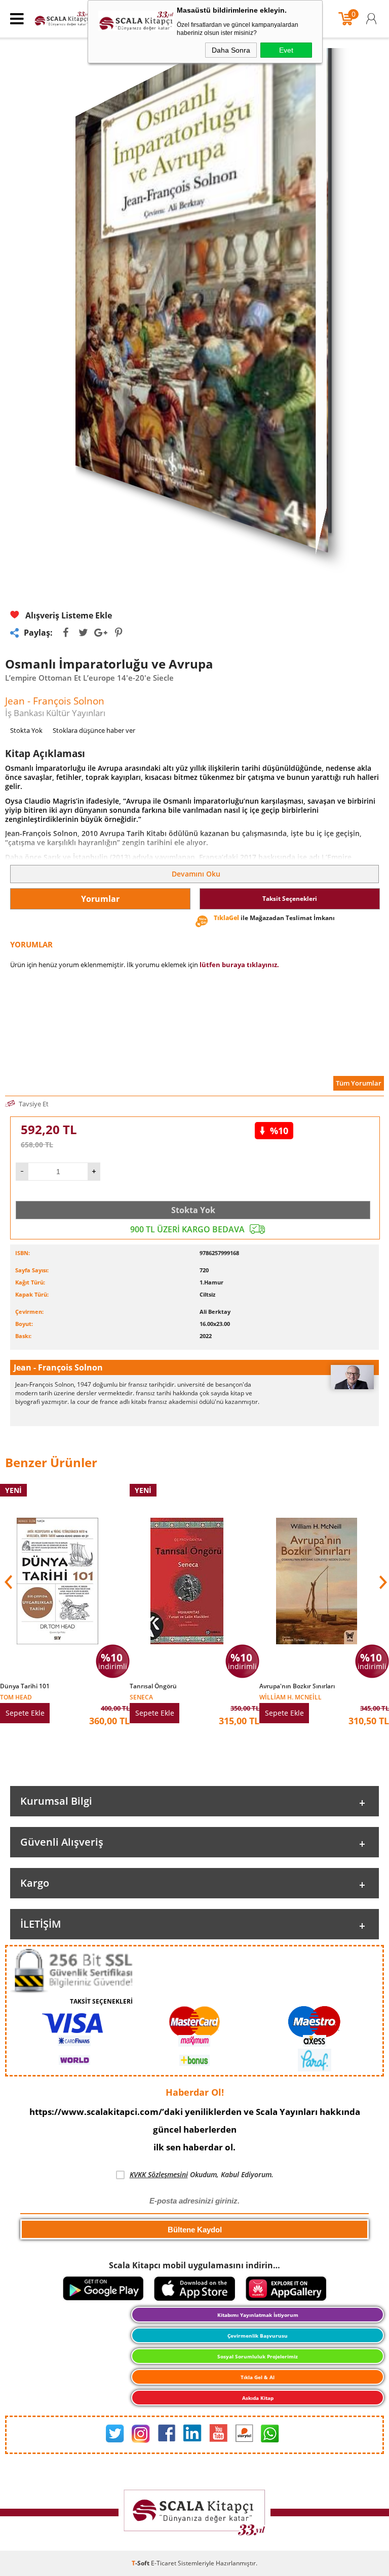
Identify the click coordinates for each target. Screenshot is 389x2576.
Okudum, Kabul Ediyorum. (202, 2174)
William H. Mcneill (290, 1697)
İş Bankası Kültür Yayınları (55, 713)
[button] (382, 1582)
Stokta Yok (193, 1210)
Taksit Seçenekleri (290, 899)
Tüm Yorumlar (359, 1083)
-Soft (141, 2563)
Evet (286, 50)
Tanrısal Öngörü (153, 1686)
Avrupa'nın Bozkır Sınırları (297, 1686)
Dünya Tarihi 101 (25, 1686)
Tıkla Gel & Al (258, 2377)
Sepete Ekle (25, 1713)
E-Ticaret (164, 2563)
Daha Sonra (231, 50)
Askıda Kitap (258, 2398)
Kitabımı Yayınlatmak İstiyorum (258, 2315)
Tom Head (16, 1697)
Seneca (141, 1697)
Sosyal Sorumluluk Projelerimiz (258, 2356)
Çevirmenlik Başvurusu (258, 2336)
